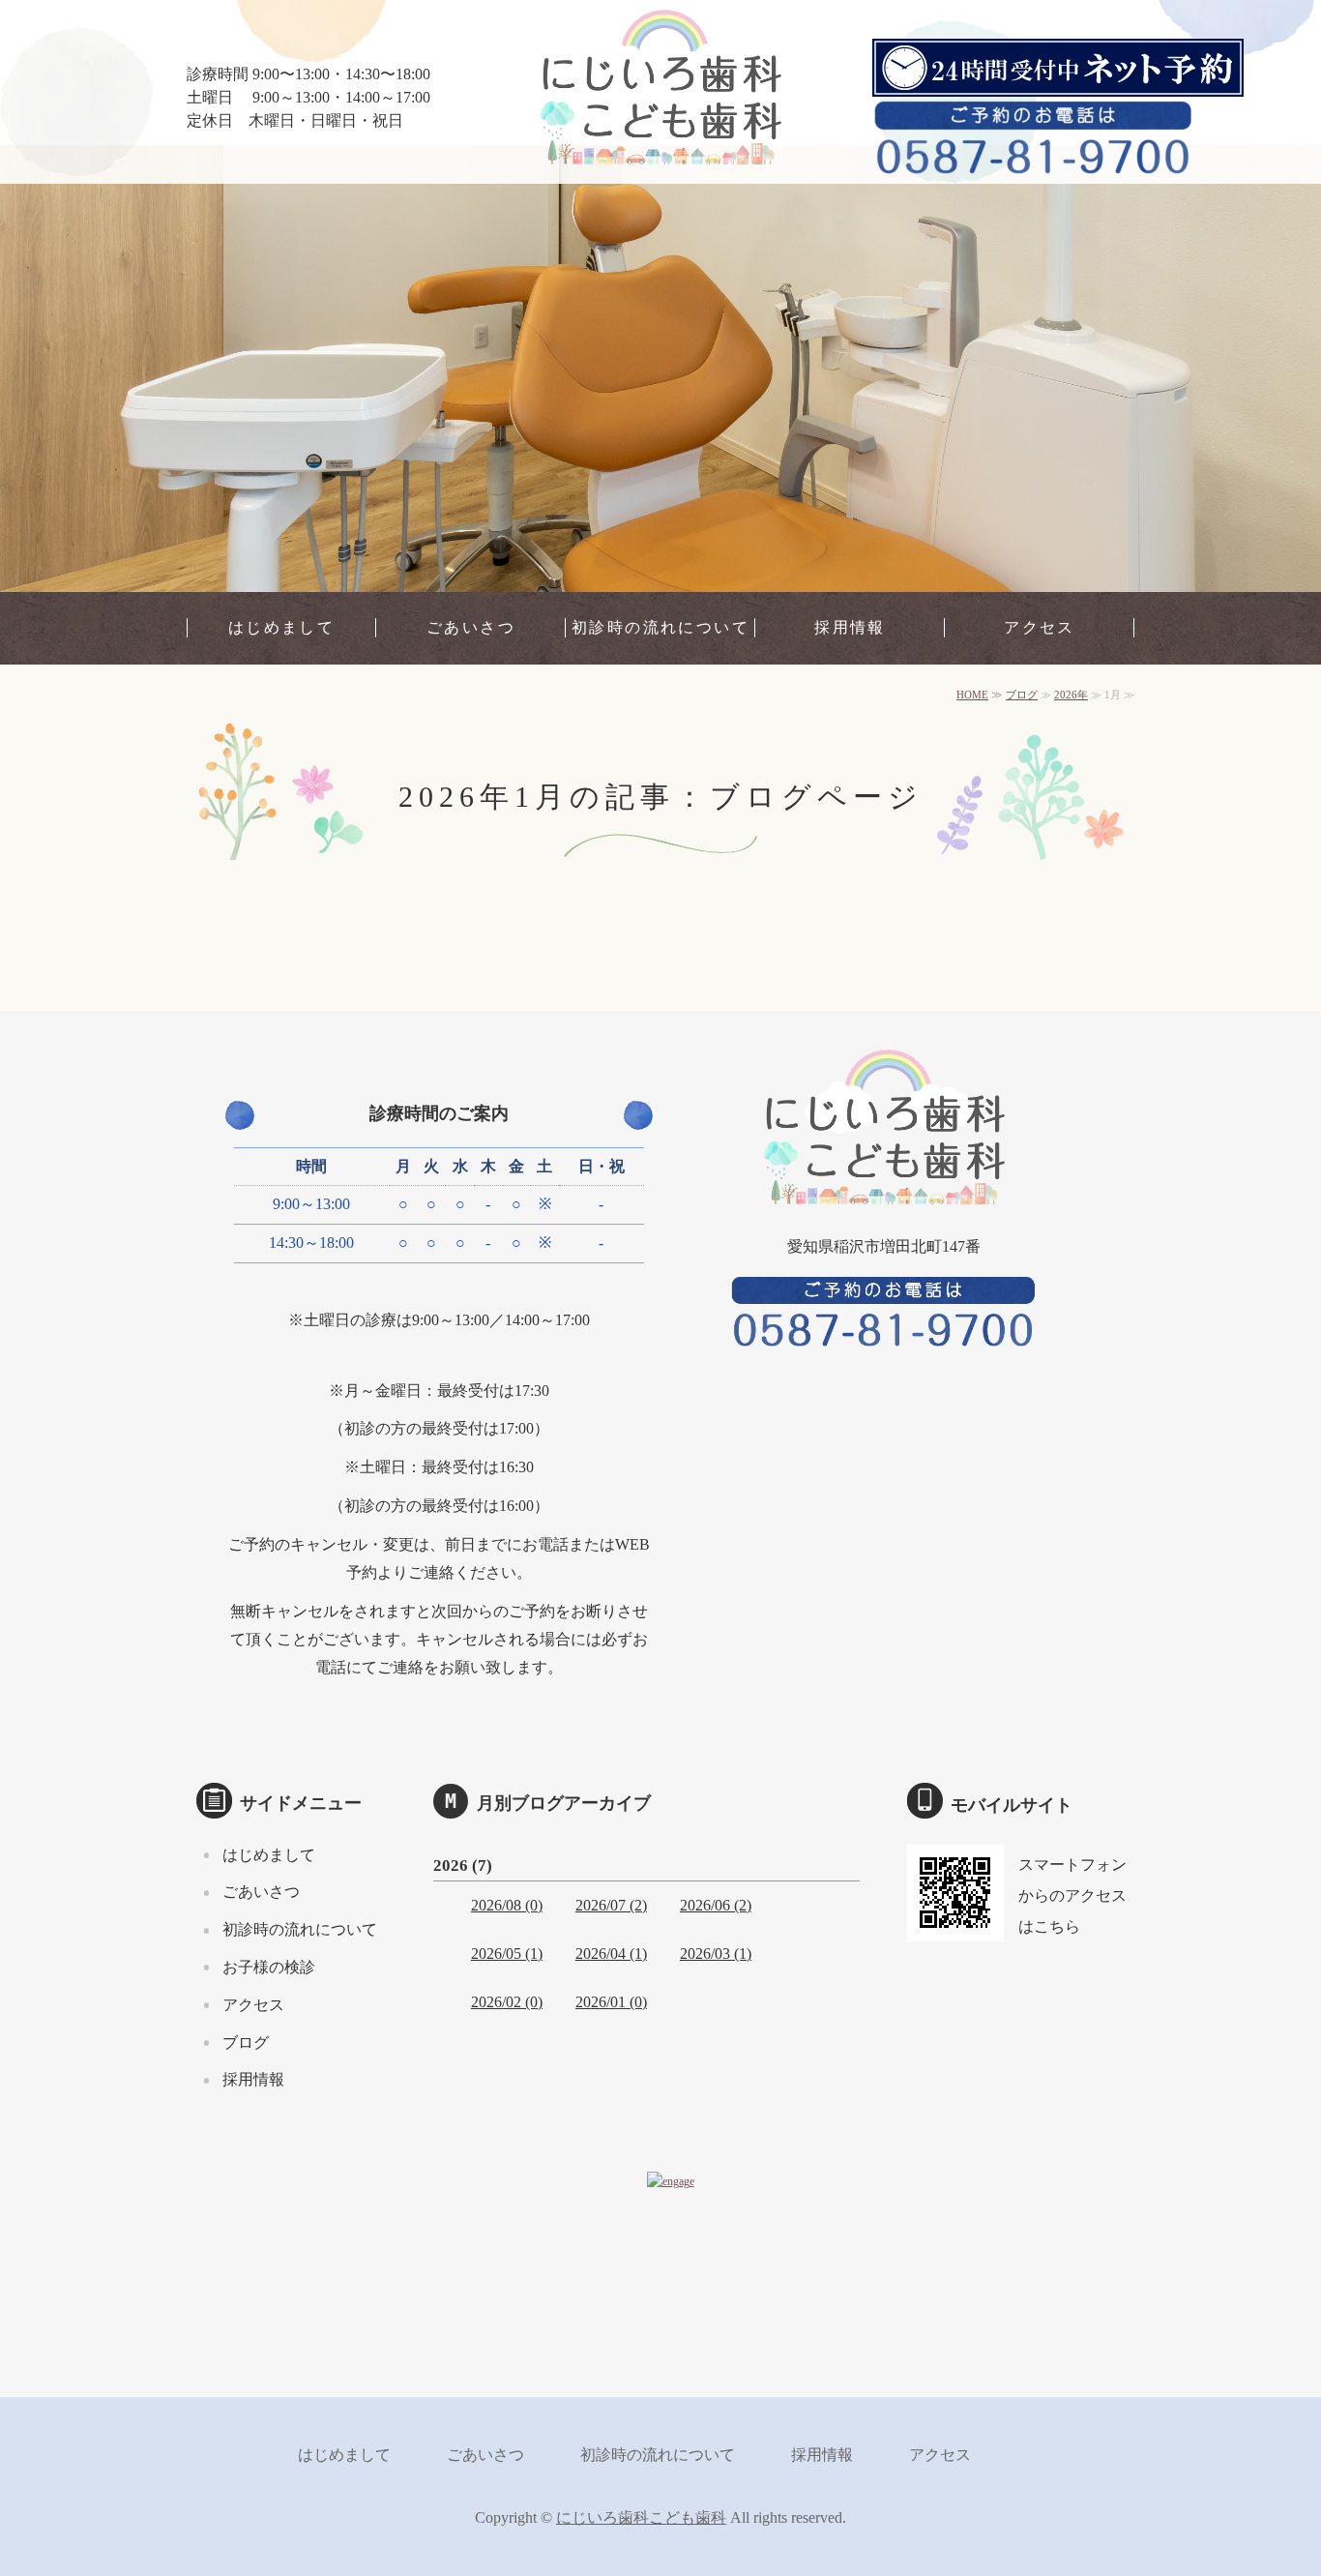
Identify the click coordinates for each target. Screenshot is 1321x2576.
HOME (972, 695)
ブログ (1022, 695)
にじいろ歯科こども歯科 (641, 2517)
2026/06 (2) (716, 1905)
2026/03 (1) (716, 1954)
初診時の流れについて (660, 627)
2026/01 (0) (611, 2002)
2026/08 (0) (507, 1905)
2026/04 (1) (611, 1954)
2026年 (1071, 695)
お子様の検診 (269, 1967)
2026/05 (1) (507, 1954)
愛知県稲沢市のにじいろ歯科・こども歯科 (660, 97)
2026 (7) (463, 1865)
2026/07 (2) (611, 1905)
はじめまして (281, 627)
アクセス (1040, 627)
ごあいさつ (471, 627)
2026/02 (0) (507, 2002)
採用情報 (850, 627)
